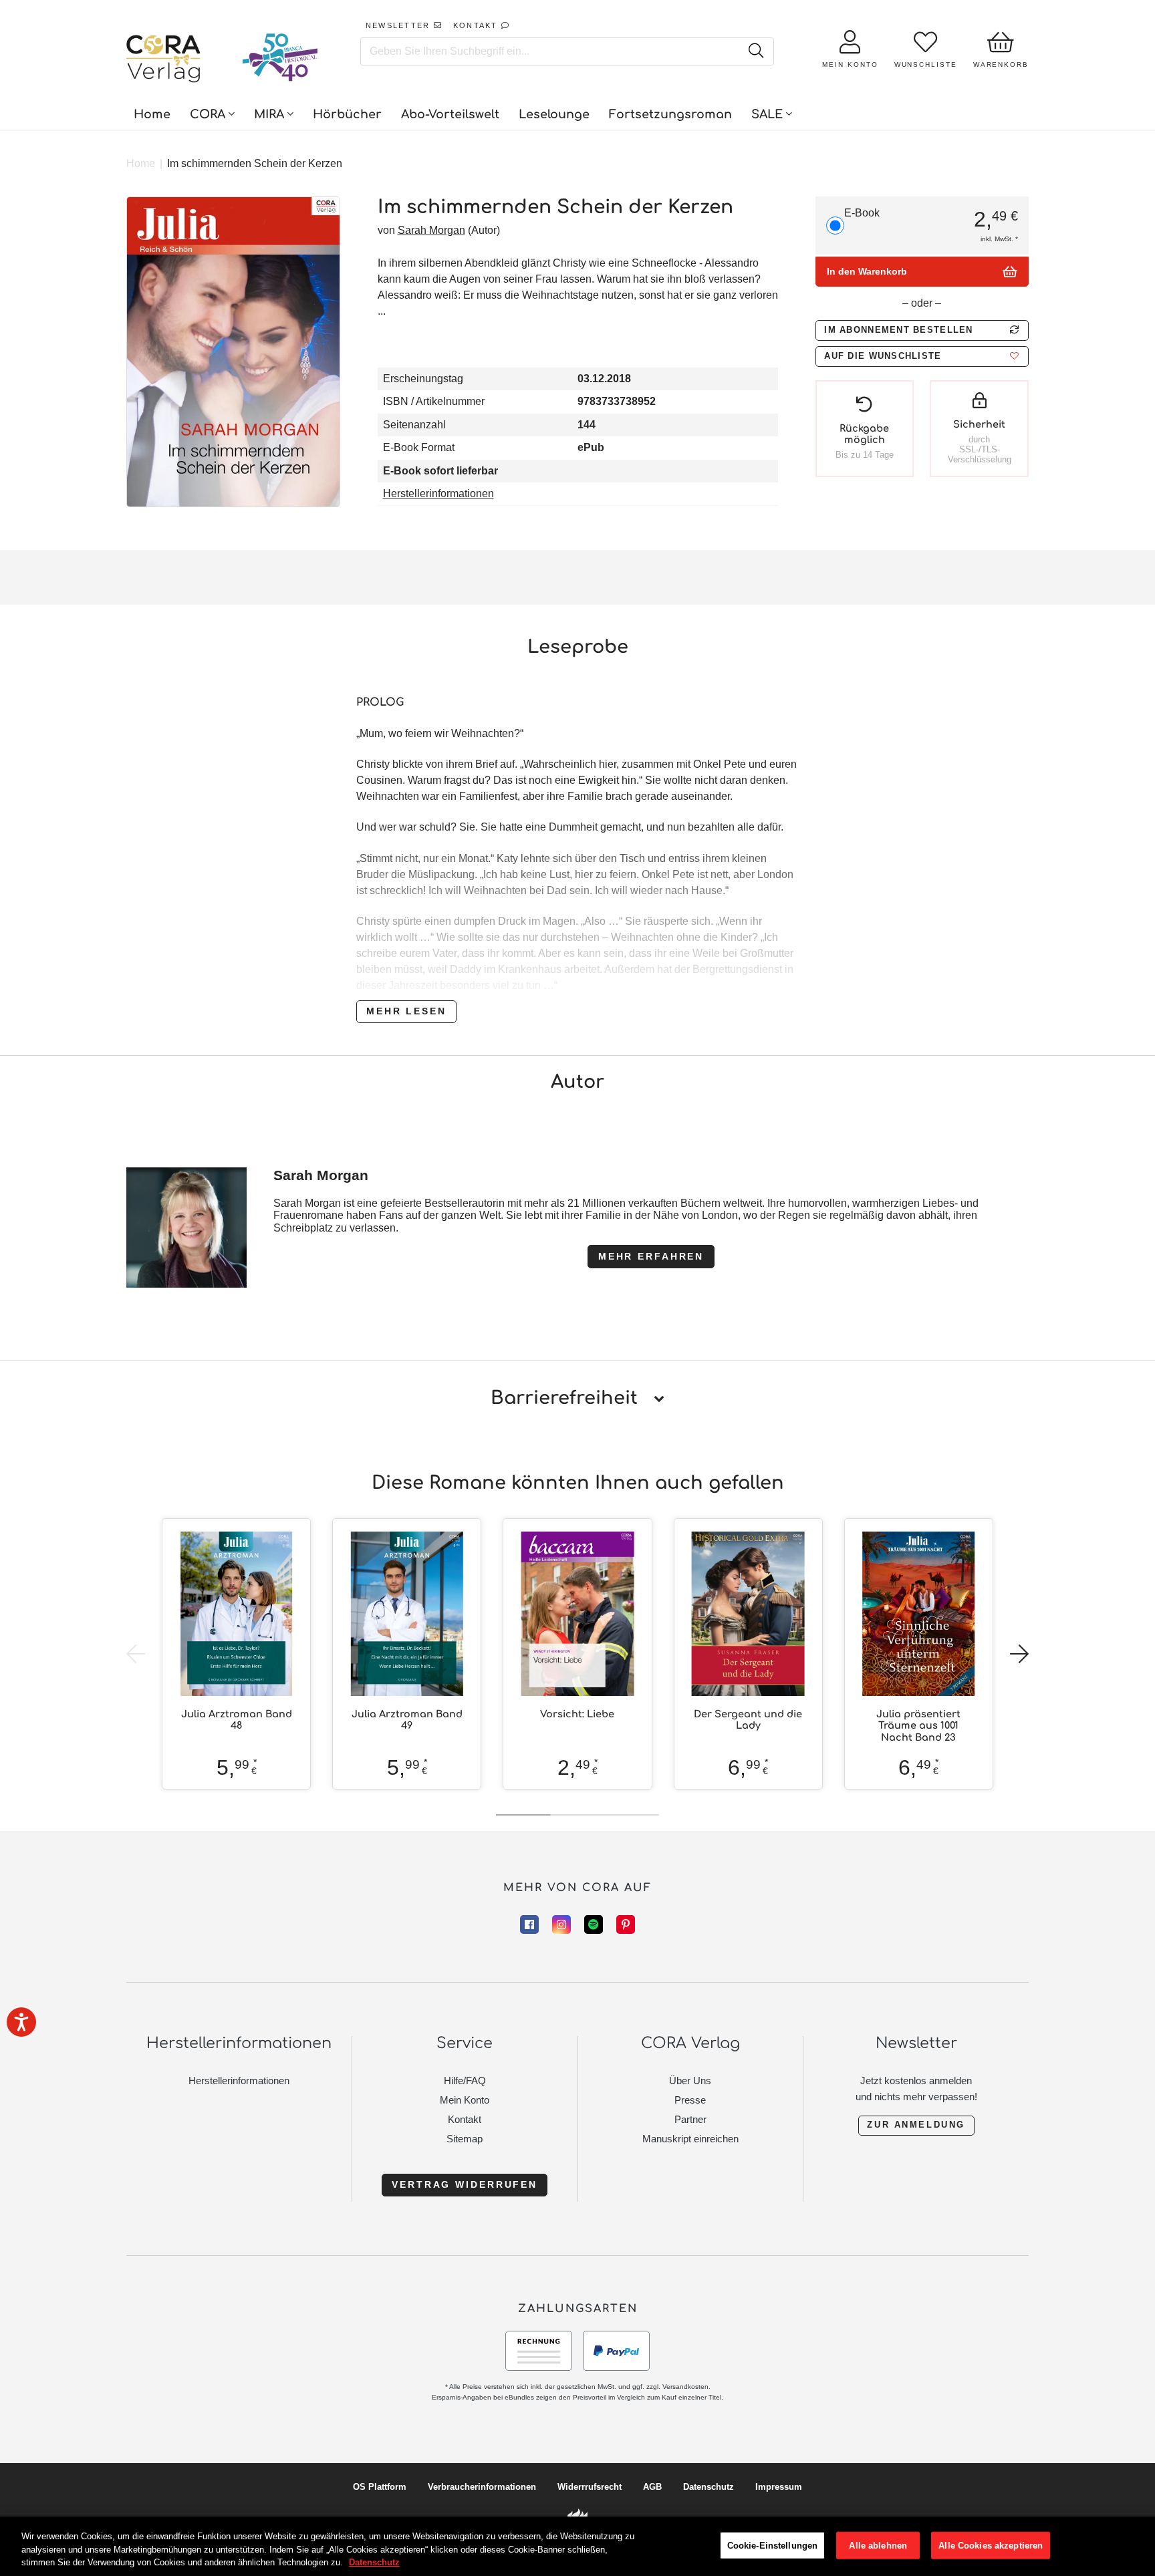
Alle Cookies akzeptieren (991, 2545)
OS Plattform (380, 2487)
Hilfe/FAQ (465, 2081)
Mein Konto (465, 2100)
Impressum (779, 2487)
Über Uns (690, 2081)
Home (141, 163)
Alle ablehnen (878, 2545)
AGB (652, 2487)
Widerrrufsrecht (590, 2487)
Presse (690, 2100)
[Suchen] (756, 51)
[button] (922, 356)
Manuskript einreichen (690, 2139)
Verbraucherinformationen (482, 2487)
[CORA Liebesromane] (164, 60)
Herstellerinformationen (438, 493)
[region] (577, 2546)
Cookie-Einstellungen (773, 2545)
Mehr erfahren (651, 1256)
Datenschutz (709, 2487)
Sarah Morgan (431, 230)
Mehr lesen (406, 1011)
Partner (690, 2119)
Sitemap (465, 2139)
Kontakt (465, 2119)
